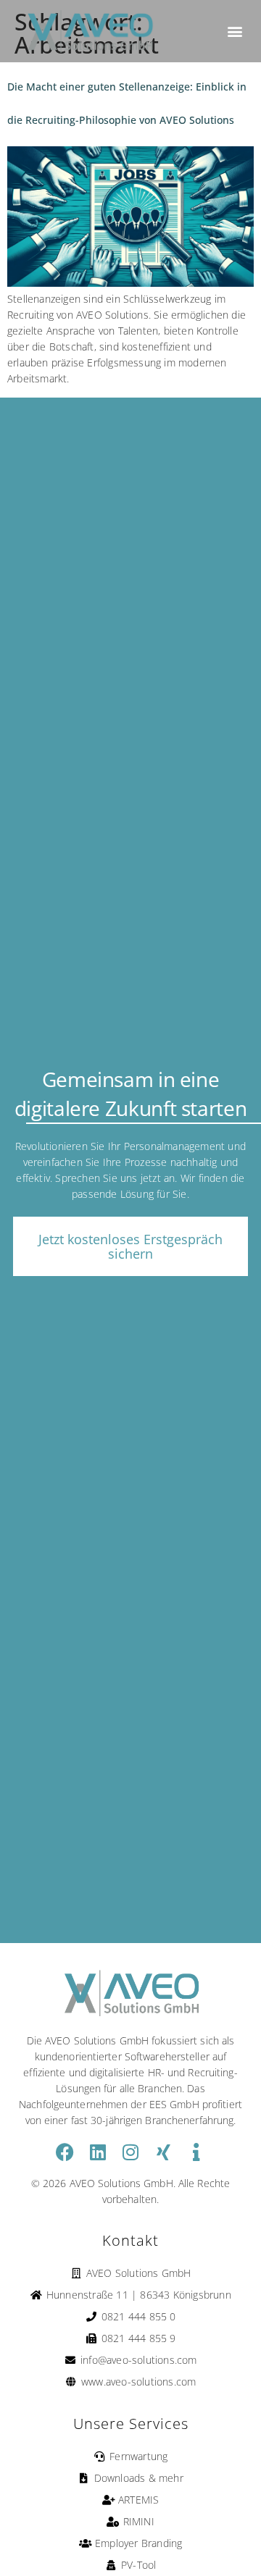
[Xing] (163, 2152)
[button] (235, 32)
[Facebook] (65, 2152)
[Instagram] (131, 2152)
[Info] (196, 2152)
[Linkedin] (98, 2152)
